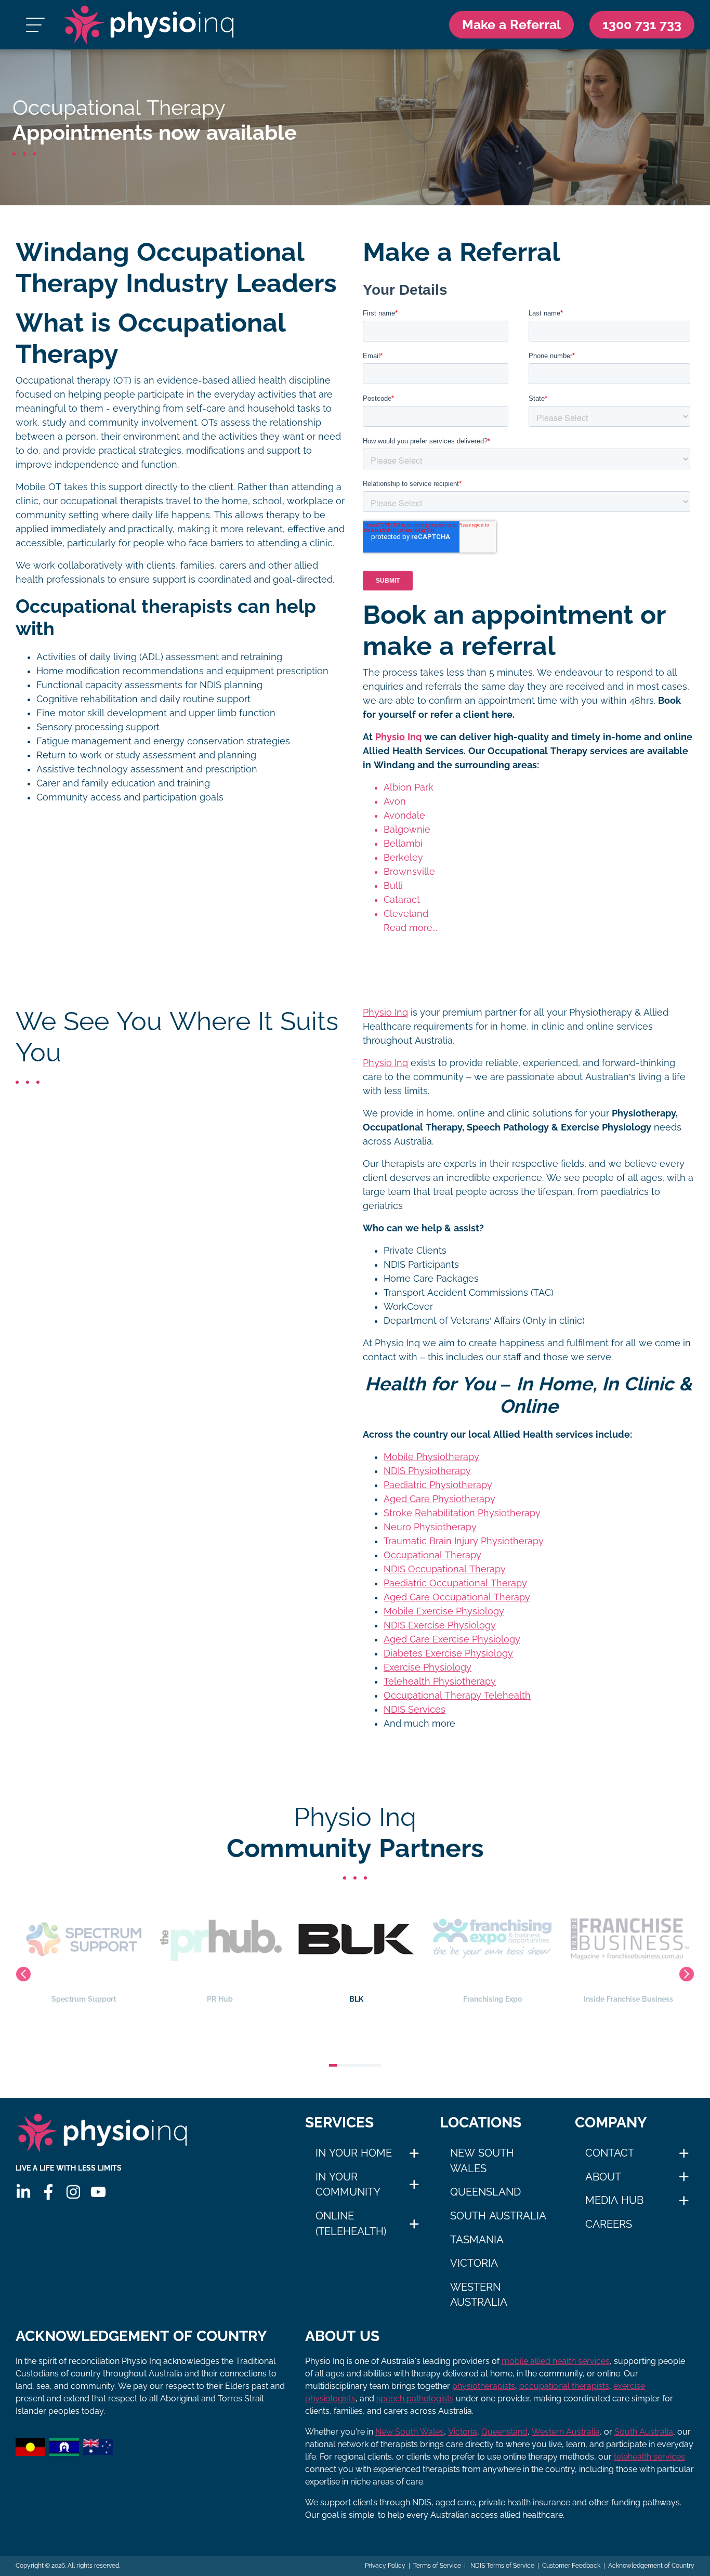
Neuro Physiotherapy (430, 1527)
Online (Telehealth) (351, 2224)
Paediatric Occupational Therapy (455, 1583)
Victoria (474, 2263)
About (603, 2177)
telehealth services (649, 2457)
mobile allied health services (556, 2361)
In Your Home (354, 2153)
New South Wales (482, 2161)
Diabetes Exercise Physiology (448, 1653)
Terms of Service (437, 2566)
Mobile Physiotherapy (431, 1457)
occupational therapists (564, 2386)
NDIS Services (415, 1710)
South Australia (498, 2216)
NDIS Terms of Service (502, 2566)
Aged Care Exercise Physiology (452, 1639)
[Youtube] (98, 2192)
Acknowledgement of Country (651, 2566)
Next (687, 1974)
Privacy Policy (385, 2566)
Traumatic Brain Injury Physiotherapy (464, 1541)
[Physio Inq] (149, 25)
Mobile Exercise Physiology (444, 1611)
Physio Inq (398, 737)
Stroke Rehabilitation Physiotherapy (462, 1513)
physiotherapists (484, 2386)
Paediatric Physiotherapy (438, 1485)
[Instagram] (73, 2192)
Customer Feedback (571, 2566)
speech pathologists (415, 2398)
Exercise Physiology (428, 1667)
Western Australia (479, 2295)
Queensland (485, 2192)
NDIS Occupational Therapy (445, 1569)
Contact (610, 2153)
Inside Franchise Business (628, 1999)
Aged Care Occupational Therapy (457, 1597)
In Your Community (348, 2185)
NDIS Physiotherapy (427, 1471)
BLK (356, 1999)
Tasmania (477, 2240)
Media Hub (614, 2200)
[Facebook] (48, 2192)
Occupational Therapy (432, 1555)
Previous (23, 1974)
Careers (609, 2224)
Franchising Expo (492, 1999)
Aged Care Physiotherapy (439, 1499)
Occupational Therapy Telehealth (457, 1696)
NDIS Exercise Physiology (440, 1625)
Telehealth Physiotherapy (440, 1681)
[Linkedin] (23, 2192)
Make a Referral (511, 24)
